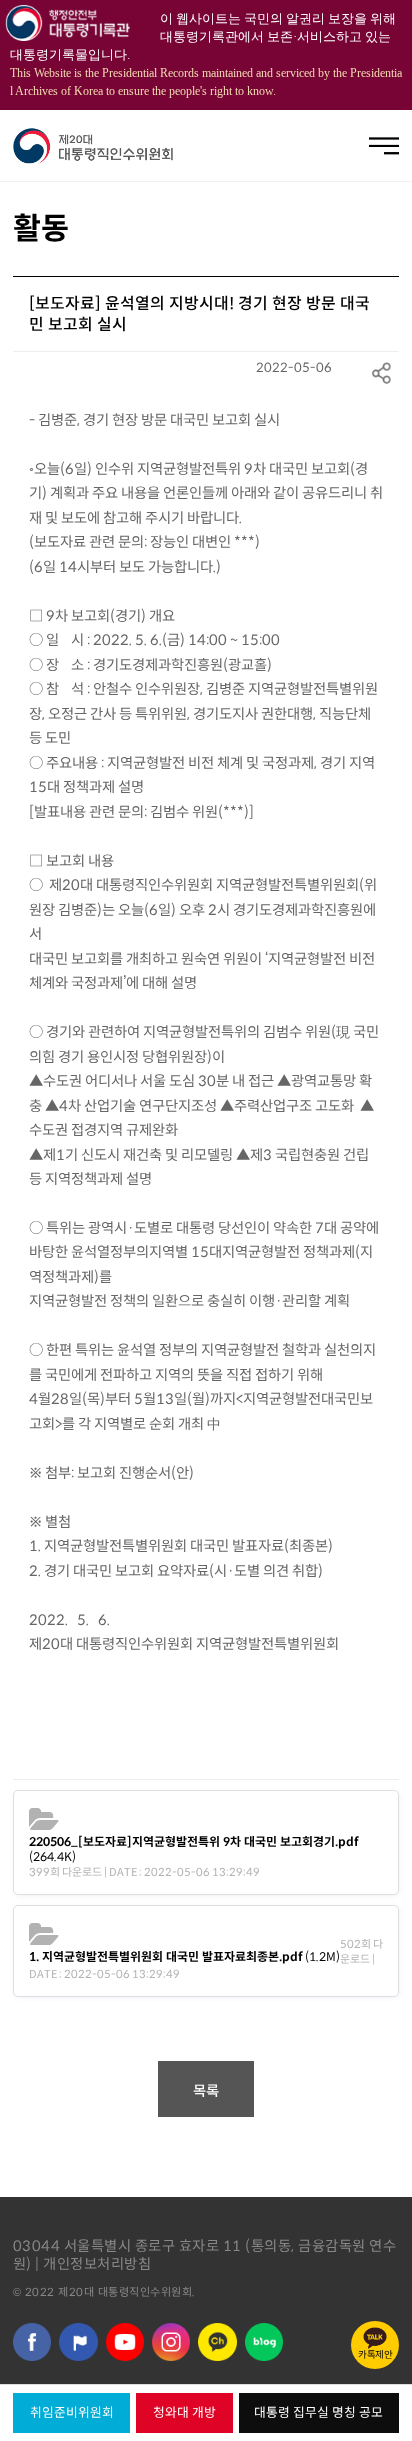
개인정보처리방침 (97, 2264)
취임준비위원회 (72, 2413)
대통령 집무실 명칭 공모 (318, 2413)
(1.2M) (184, 1956)
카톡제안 (375, 2355)
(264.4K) (193, 1849)
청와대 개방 (184, 2413)
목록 (206, 2091)
